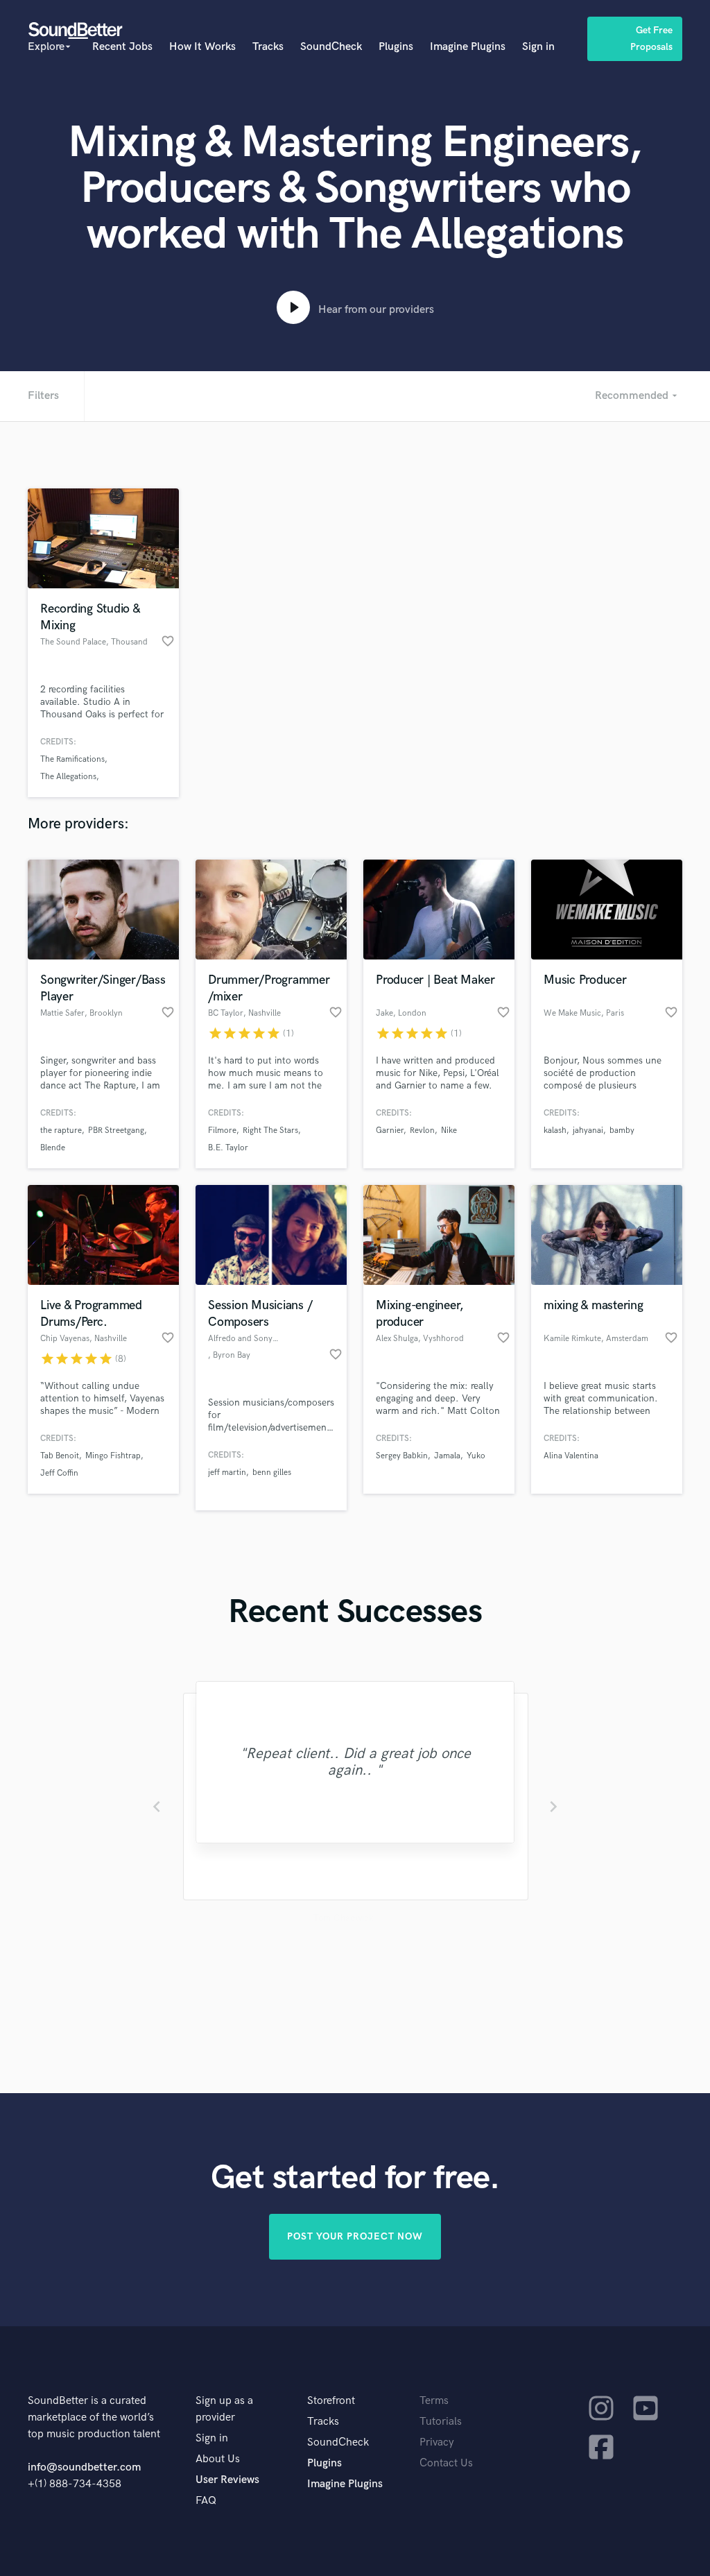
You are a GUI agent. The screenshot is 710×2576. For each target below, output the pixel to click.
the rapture (61, 1131)
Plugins (396, 47)
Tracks (268, 47)
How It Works (202, 47)
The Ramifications (72, 759)
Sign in (538, 47)
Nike (449, 1131)
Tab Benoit (60, 1456)
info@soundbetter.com (84, 2467)
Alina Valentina (571, 1456)
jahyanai (588, 1131)
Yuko (476, 1456)
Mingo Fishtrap (113, 1456)
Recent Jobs (122, 47)
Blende (53, 1148)
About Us (218, 2459)
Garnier (390, 1131)
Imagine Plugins (468, 47)
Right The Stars (270, 1131)
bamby (622, 1131)
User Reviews (227, 2480)
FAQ (206, 2501)
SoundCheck (331, 47)
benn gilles (272, 1473)
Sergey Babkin (402, 1456)
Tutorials (441, 2422)
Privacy (437, 2442)
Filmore (222, 1131)
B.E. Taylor (228, 1148)
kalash (555, 1131)
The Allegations (68, 777)
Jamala (447, 1456)
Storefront (331, 2401)
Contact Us (446, 2463)
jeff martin (227, 1473)
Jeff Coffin (59, 1473)
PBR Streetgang (116, 1131)
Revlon (422, 1131)
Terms (434, 2401)
